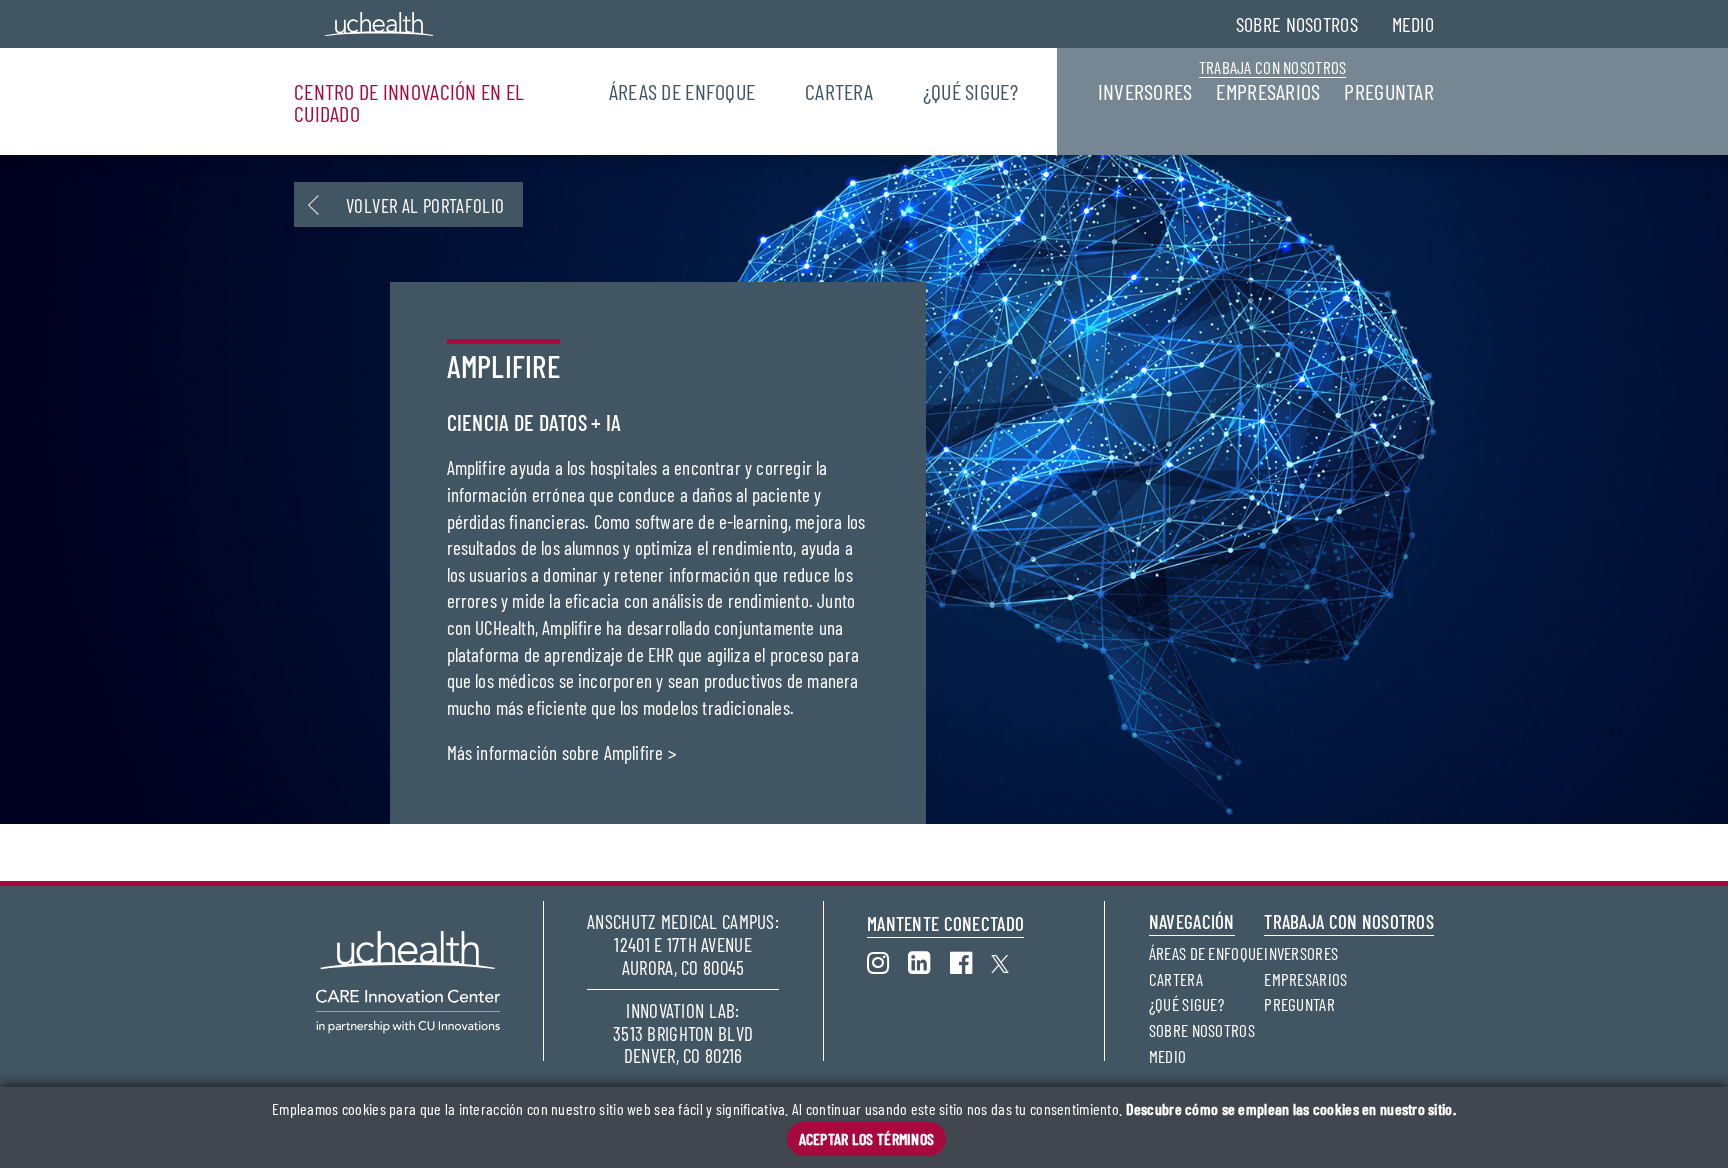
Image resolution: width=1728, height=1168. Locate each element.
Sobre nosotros (1297, 24)
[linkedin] (928, 960)
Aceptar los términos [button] (867, 1138)
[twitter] (1009, 960)
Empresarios (1268, 91)
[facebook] (970, 960)
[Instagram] (887, 960)
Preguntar (1389, 91)
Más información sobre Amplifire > (561, 752)
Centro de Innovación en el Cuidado (409, 102)
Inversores (1145, 91)
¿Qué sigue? (970, 91)
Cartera (839, 91)
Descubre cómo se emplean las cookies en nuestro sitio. (1291, 1109)
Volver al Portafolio (425, 205)
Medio (1413, 24)
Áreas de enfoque (682, 91)
